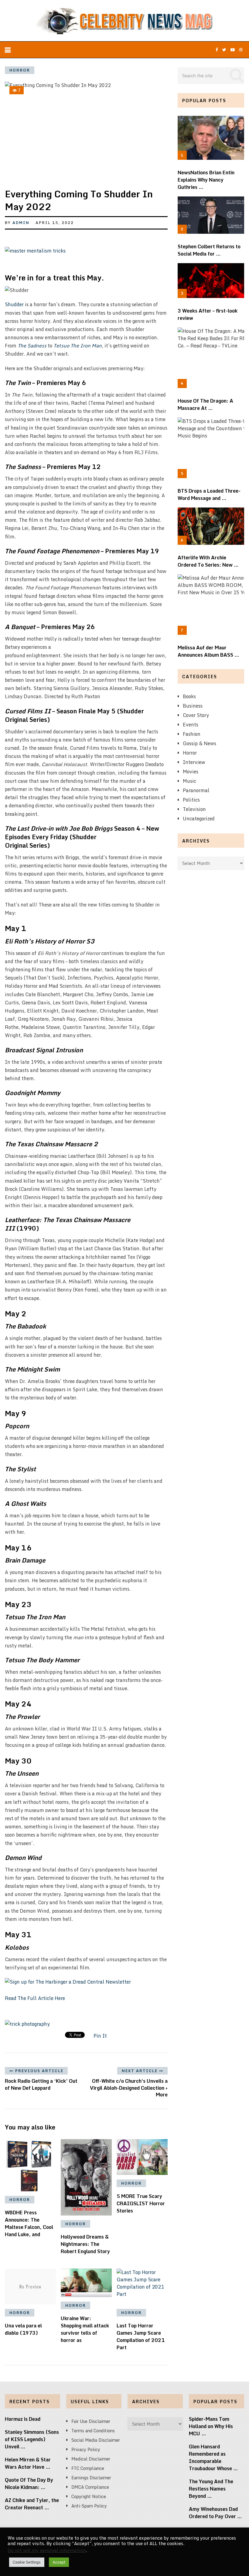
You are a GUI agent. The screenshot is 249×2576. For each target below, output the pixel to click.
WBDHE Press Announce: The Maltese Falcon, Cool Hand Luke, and (29, 2223)
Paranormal (196, 790)
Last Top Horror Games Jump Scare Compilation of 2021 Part (141, 2336)
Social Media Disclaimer (96, 2440)
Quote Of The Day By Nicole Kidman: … (29, 2484)
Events (191, 725)
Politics (191, 800)
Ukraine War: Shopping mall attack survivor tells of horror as (85, 2329)
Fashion (192, 734)
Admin (21, 223)
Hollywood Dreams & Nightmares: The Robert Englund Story (85, 2244)
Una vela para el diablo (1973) (23, 2329)
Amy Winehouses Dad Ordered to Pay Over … (215, 2513)
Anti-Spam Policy (89, 2506)
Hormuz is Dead (23, 2419)
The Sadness (32, 346)
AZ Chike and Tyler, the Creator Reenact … (32, 2504)
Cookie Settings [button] (27, 2562)
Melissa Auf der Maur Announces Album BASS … (208, 651)
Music (189, 781)
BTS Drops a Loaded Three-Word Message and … (209, 494)
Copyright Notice (89, 2496)
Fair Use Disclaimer (91, 2421)
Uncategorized (199, 819)
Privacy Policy (86, 2449)
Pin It (100, 2036)
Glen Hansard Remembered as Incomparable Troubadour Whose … (213, 2457)
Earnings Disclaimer (91, 2478)
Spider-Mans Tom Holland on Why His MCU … (211, 2426)
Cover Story (196, 715)
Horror (20, 70)
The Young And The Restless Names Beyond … (211, 2489)
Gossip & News (200, 743)
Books (189, 696)
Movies (191, 772)
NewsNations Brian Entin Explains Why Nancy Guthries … (206, 180)
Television (194, 809)
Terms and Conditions (93, 2431)
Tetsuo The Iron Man (78, 346)
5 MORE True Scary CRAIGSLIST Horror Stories (141, 2203)
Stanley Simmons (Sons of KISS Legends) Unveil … (32, 2439)
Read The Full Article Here (35, 1998)
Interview (194, 762)
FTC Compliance (88, 2468)
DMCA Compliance (90, 2487)
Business (193, 706)
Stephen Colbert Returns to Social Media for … (209, 250)
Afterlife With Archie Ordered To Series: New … (208, 561)
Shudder (14, 304)
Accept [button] (59, 2562)
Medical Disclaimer (91, 2459)
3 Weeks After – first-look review (208, 314)
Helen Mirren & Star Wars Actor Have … (28, 2463)
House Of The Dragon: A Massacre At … (205, 404)
